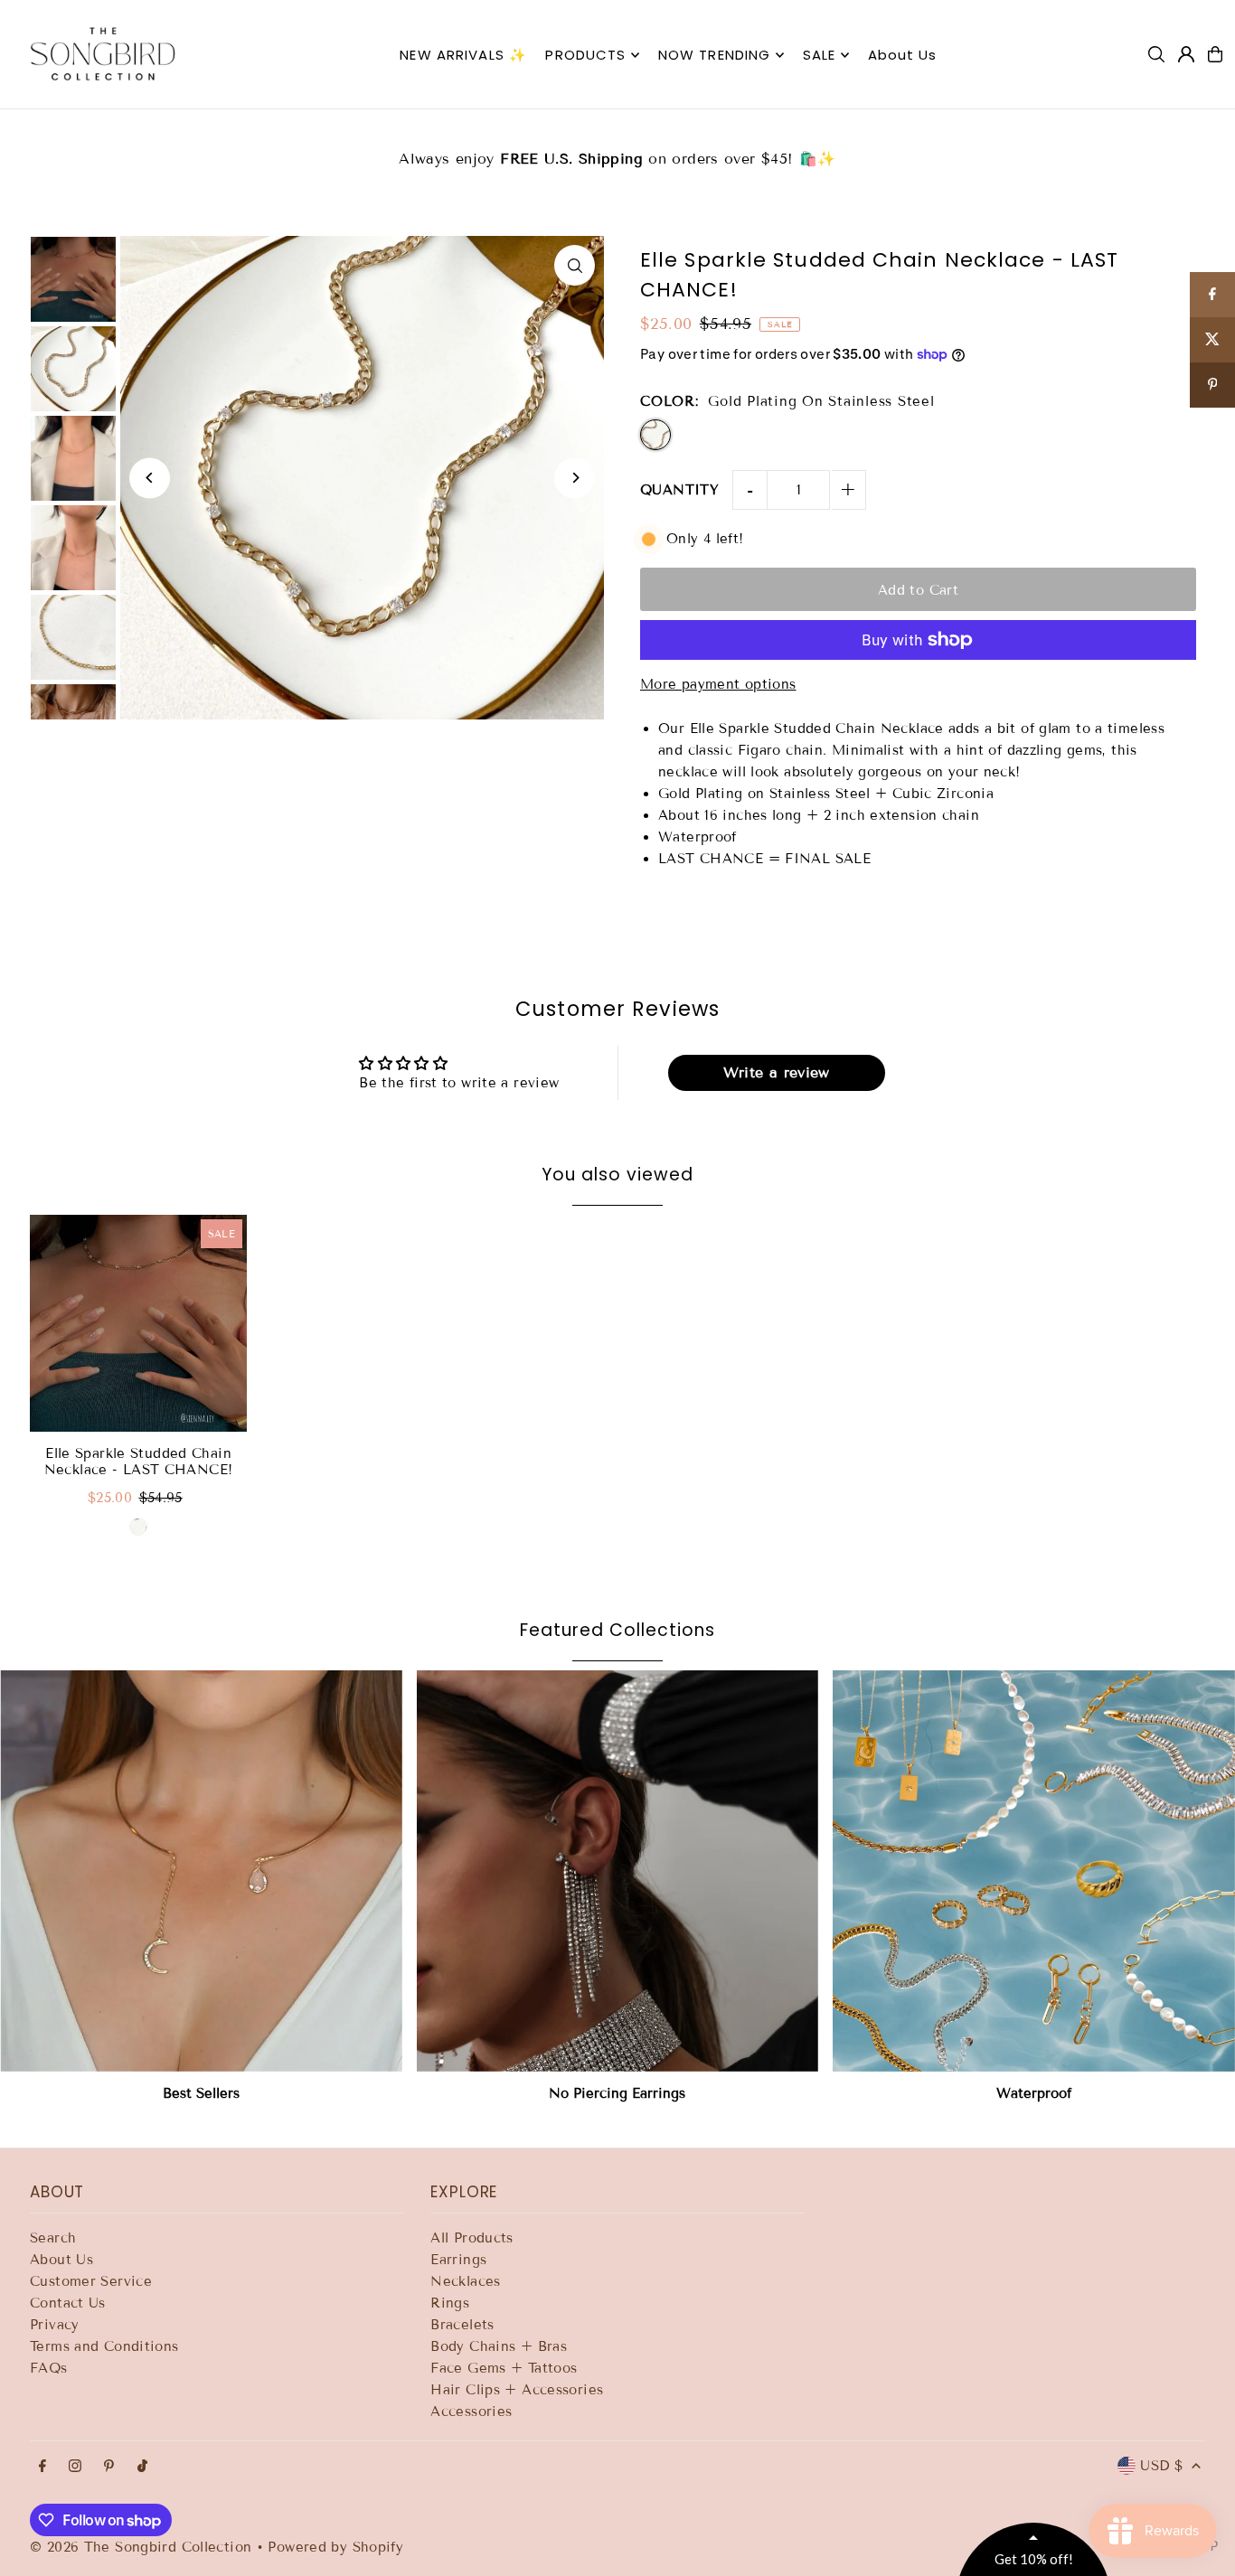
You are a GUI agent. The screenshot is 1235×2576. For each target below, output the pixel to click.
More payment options (718, 684)
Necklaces (465, 2281)
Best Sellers (201, 2093)
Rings (450, 2303)
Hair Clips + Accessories (517, 2390)
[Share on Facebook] (1212, 295)
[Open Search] (1156, 54)
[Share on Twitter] (1212, 340)
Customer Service (91, 2281)
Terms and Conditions (104, 2346)
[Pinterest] (109, 2467)
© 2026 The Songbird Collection (143, 2547)
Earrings (458, 2260)
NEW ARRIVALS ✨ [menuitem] (463, 55)
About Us (61, 2260)
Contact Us (68, 2303)
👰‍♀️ (1037, 148)
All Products (472, 2238)
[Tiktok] (142, 2467)
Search (53, 2238)
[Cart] (1215, 54)
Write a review (777, 1072)
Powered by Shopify (335, 2547)
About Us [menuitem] (903, 55)
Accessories (471, 2411)
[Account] (1186, 54)
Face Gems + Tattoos (504, 2368)
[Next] (575, 478)
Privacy (55, 2325)
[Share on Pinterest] (1212, 385)
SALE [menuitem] (820, 55)
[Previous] (150, 478)
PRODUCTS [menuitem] (585, 55)
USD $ (1161, 2466)
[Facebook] (42, 2467)
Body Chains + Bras (499, 2346)
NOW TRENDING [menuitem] (715, 55)
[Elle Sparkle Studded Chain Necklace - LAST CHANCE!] (138, 1323)
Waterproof (1034, 2093)
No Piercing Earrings (617, 2093)
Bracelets (462, 2325)
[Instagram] (75, 2467)
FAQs (49, 2368)
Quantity (679, 490)
